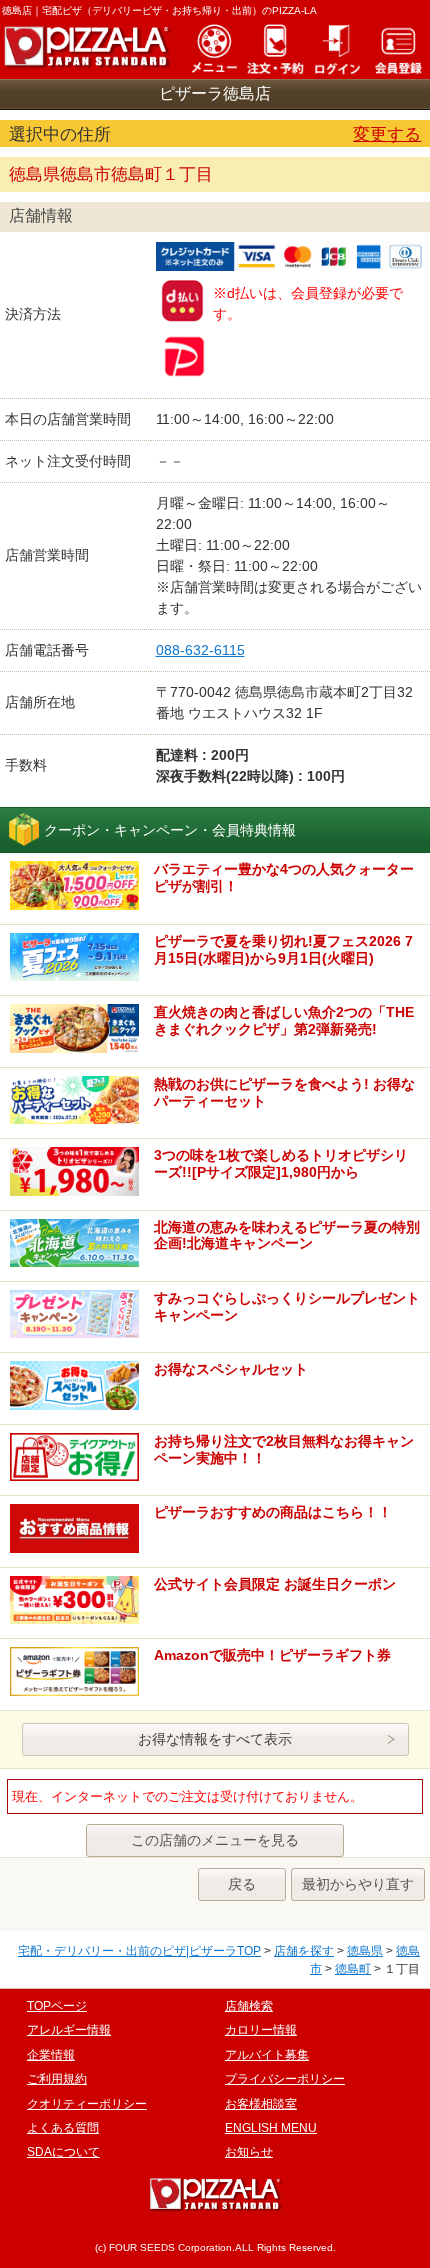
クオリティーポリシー (87, 2104)
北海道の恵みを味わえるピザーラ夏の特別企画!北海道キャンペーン (287, 1235)
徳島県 (365, 1951)
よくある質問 (63, 2128)
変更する (387, 134)
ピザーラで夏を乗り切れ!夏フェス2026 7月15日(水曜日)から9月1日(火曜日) (283, 949)
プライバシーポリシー (285, 2079)
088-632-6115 (200, 650)
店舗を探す (304, 1951)
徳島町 (353, 1969)
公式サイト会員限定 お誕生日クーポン (275, 1584)
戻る (242, 1884)
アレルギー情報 (69, 2030)
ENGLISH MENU (271, 2128)
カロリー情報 (261, 2030)
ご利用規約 (57, 2079)
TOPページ (57, 2006)
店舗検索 (249, 2006)
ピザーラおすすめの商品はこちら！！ (273, 1512)
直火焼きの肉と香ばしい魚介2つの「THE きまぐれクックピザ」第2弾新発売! (284, 1020)
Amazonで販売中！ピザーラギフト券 (272, 1655)
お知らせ (249, 2152)
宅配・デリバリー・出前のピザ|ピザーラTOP (139, 1951)
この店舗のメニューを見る (215, 1840)
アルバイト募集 (267, 2055)
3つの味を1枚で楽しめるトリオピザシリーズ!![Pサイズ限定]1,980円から (281, 1163)
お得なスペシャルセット (231, 1369)
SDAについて (63, 2152)
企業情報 (51, 2055)
